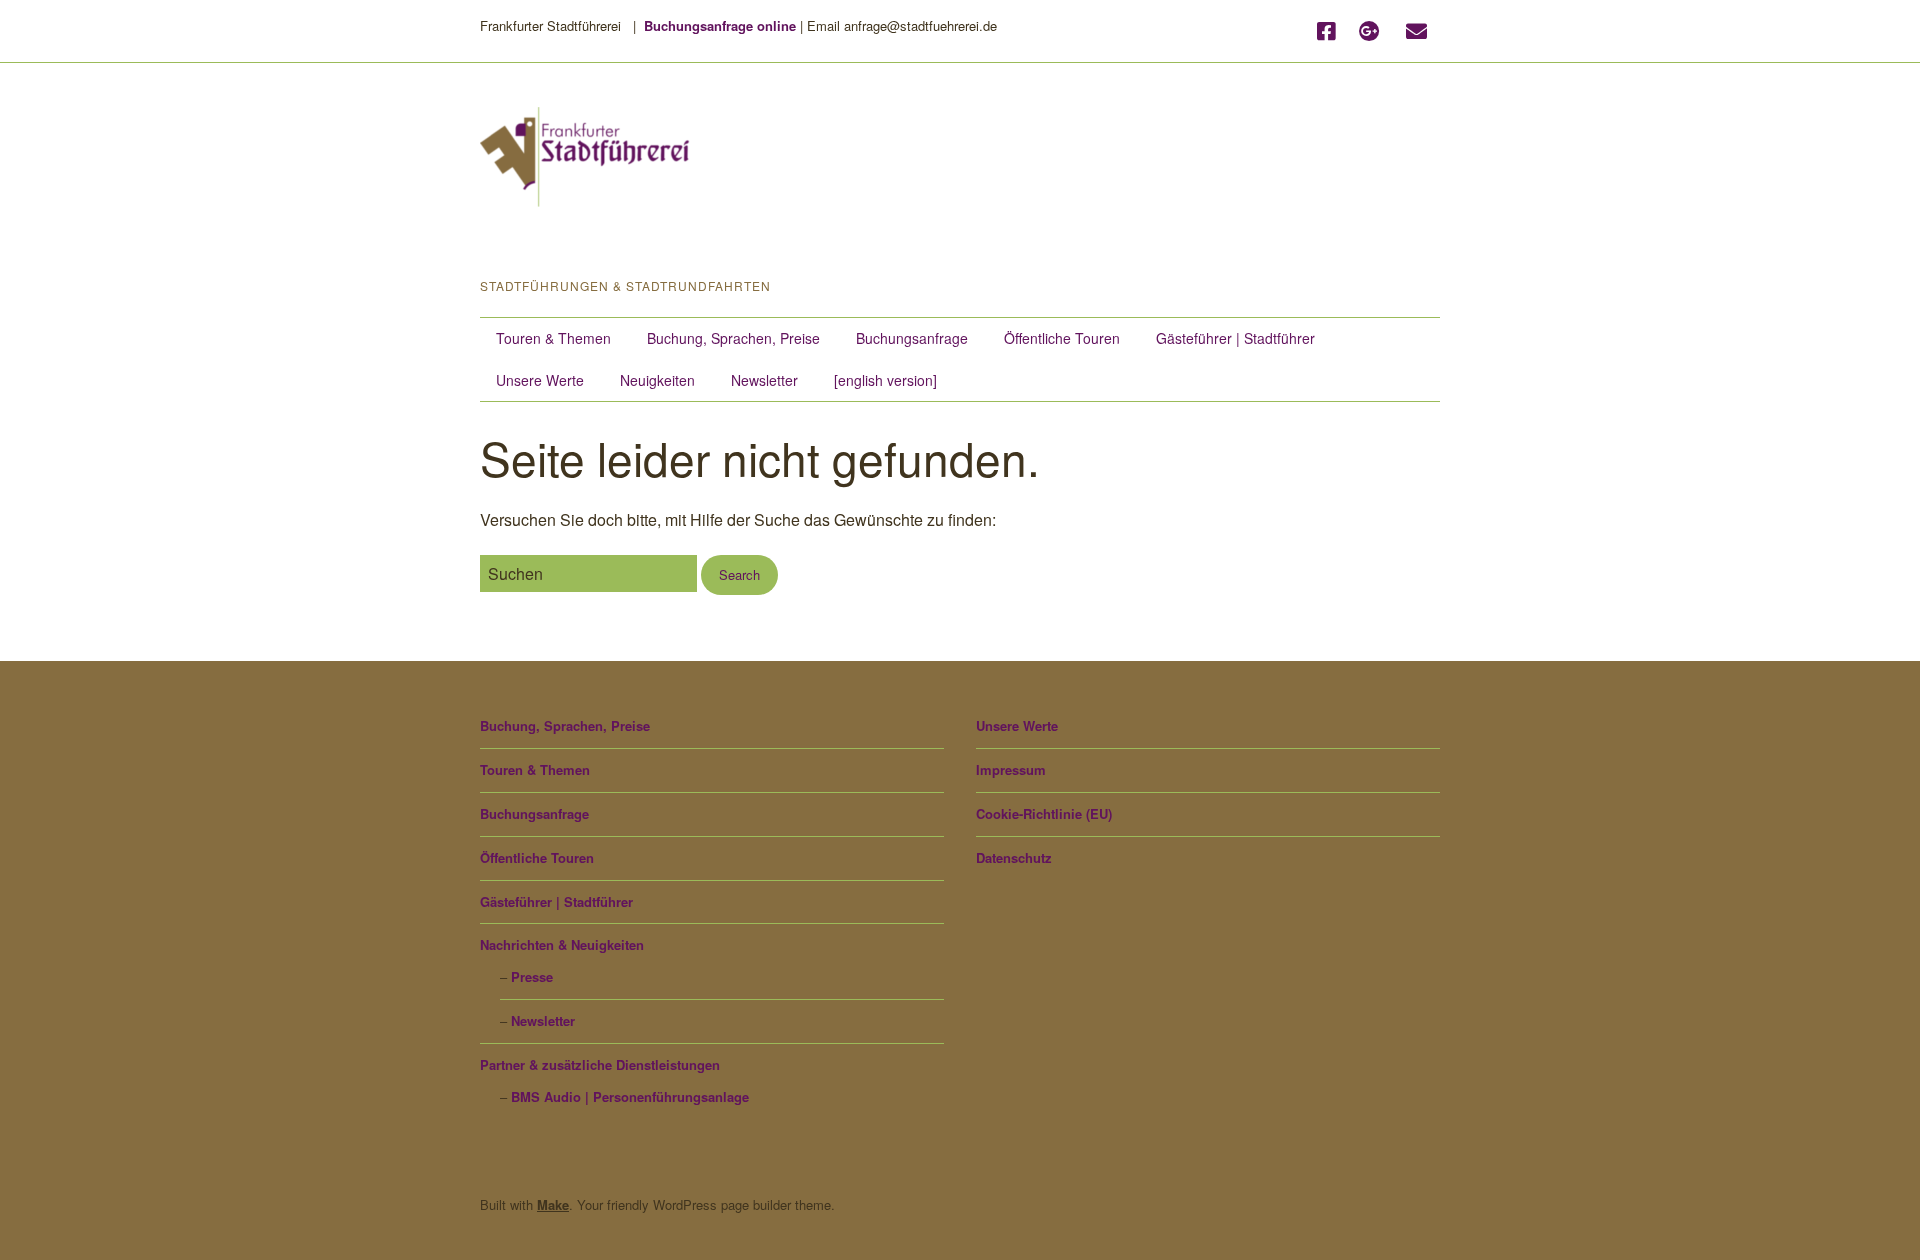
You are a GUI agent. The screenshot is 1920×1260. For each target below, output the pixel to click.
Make (553, 1204)
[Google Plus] (1369, 31)
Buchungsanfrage (912, 338)
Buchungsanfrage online (720, 25)
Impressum (1011, 769)
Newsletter (764, 380)
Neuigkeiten (657, 380)
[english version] (885, 380)
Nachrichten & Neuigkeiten (562, 944)
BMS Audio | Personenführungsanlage (630, 1096)
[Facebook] (1331, 31)
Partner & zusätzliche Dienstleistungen (600, 1064)
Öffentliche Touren (1062, 338)
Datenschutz (1014, 857)
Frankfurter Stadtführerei (663, 243)
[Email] (1417, 31)
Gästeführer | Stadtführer (1235, 338)
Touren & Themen (553, 338)
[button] (739, 575)
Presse (532, 976)
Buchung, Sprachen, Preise (733, 338)
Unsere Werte (540, 380)
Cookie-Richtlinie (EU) (1044, 813)
